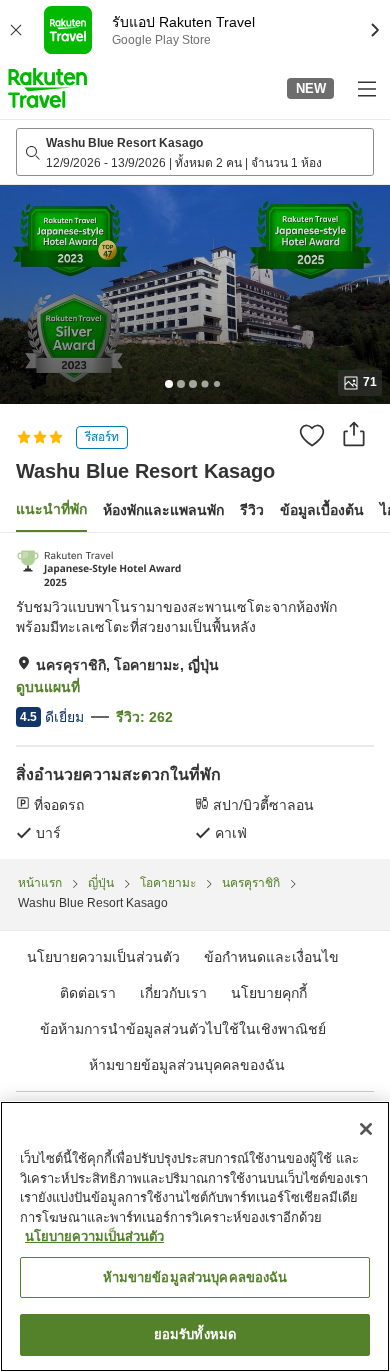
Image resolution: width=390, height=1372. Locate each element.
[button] (47, 88)
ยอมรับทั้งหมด (195, 1334)
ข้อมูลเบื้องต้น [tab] (322, 510)
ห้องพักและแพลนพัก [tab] (163, 510)
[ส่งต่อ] (354, 434)
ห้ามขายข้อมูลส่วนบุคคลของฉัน (187, 1065)
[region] (195, 1236)
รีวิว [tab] (252, 510)
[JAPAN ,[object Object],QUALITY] (100, 569)
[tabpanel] (195, 696)
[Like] (312, 435)
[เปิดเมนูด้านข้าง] (366, 88)
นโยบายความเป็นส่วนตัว (94, 1236)
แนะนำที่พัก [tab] (51, 509)
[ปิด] (366, 1129)
